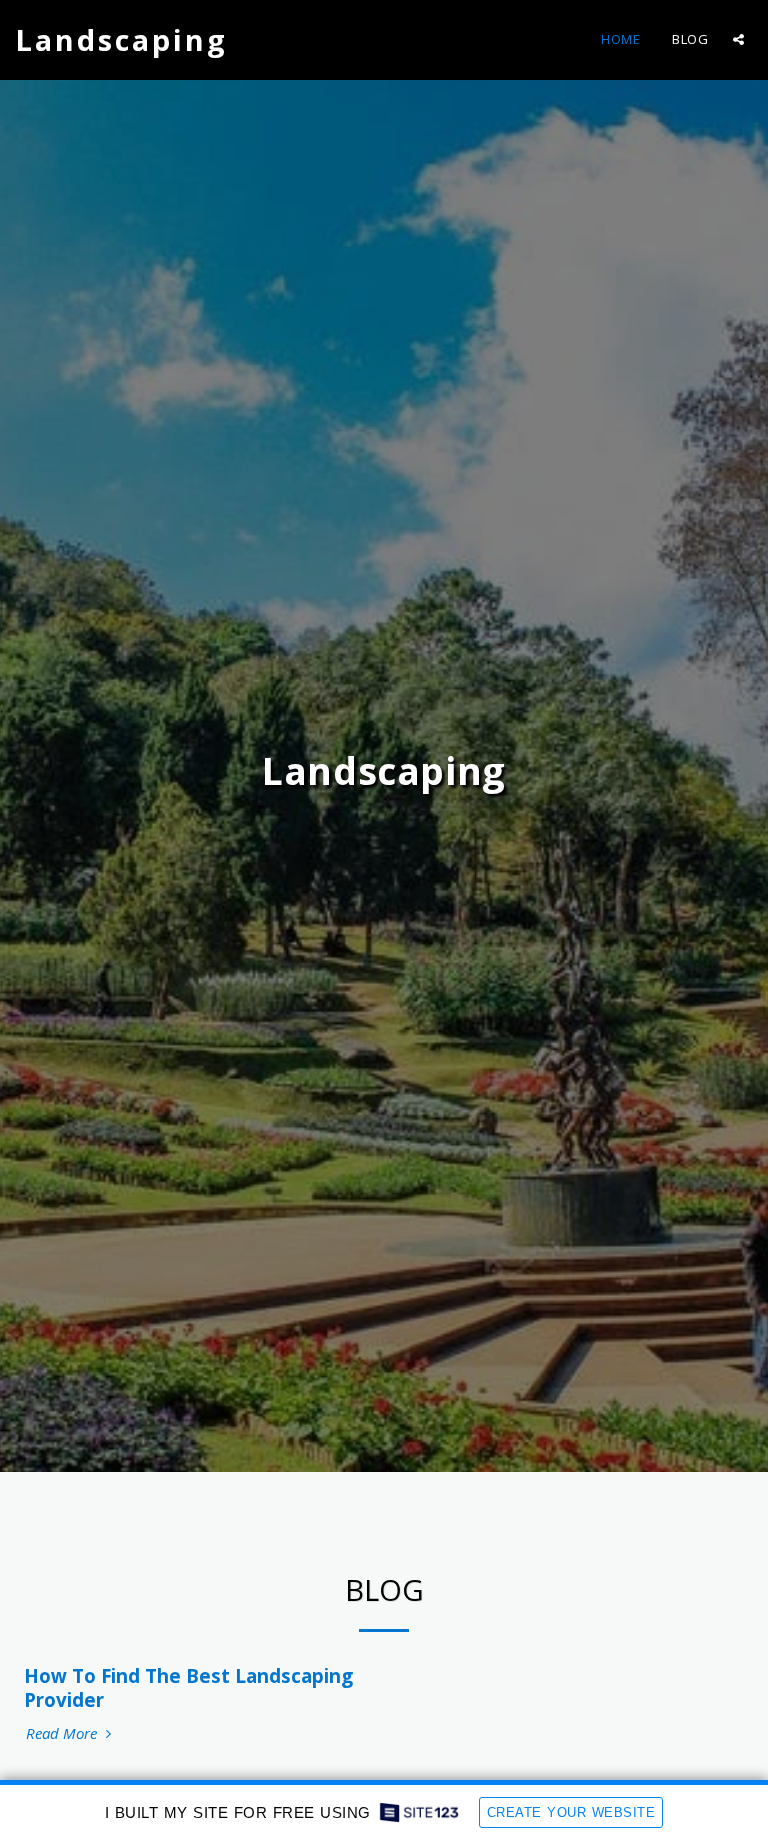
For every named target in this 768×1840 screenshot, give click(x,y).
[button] (738, 39)
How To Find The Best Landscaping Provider (188, 1687)
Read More (63, 1733)
